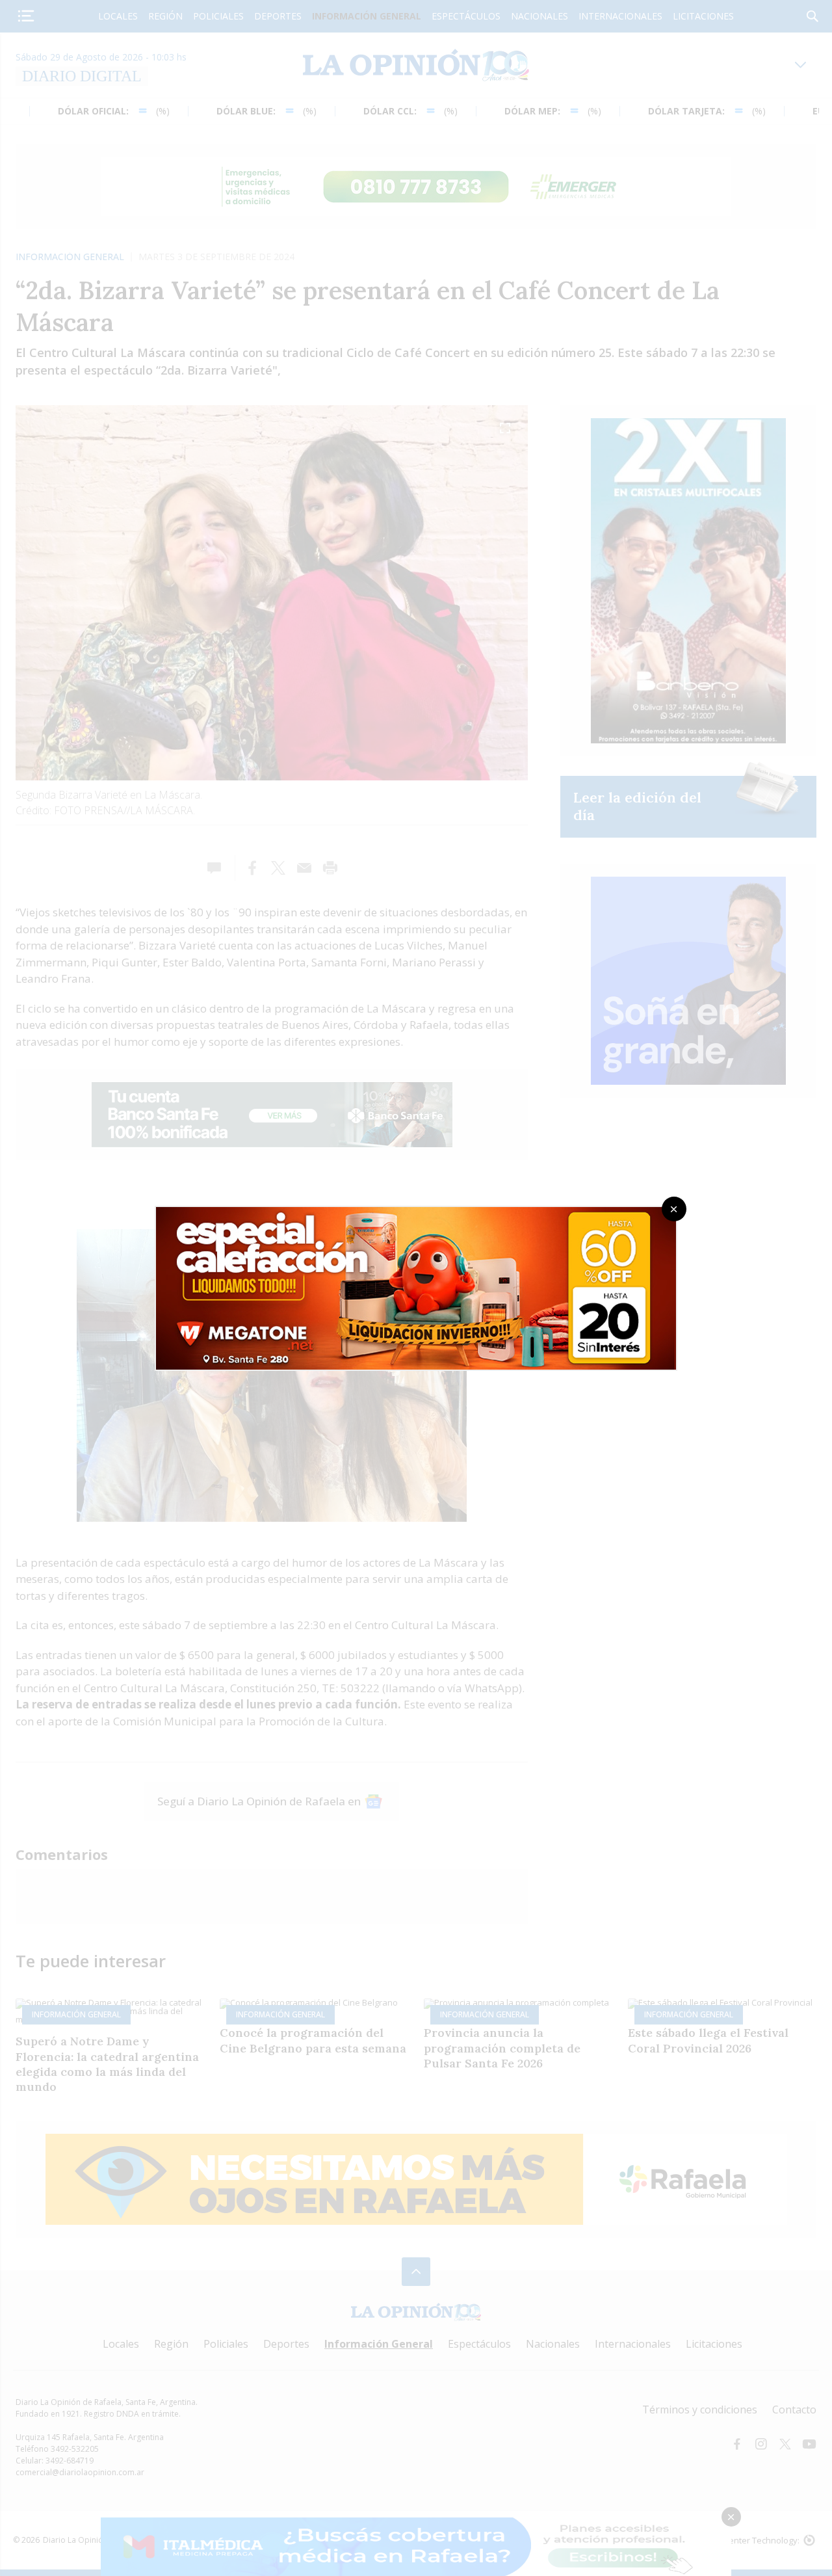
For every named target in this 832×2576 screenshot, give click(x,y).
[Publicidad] (416, 1211)
